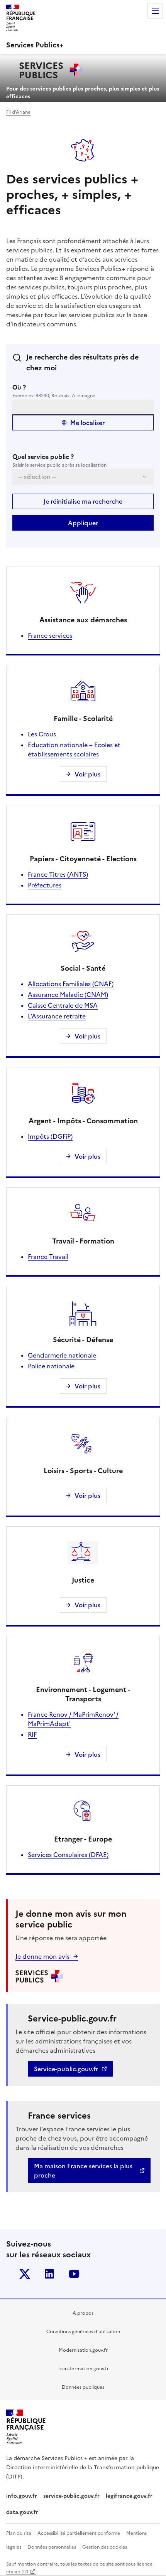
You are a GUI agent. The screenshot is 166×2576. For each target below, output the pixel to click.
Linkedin (49, 2274)
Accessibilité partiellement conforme (79, 2533)
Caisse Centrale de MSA (63, 1005)
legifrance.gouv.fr (129, 2496)
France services (50, 635)
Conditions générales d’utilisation (83, 2332)
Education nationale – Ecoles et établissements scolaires (74, 749)
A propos (83, 2313)
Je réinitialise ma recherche (83, 501)
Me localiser (87, 423)
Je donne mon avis (42, 1956)
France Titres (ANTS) (58, 874)
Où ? (19, 387)
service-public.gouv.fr (71, 2496)
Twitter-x (25, 2274)
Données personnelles (52, 2547)
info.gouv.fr (22, 2496)
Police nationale (51, 1366)
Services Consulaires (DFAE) (68, 1855)
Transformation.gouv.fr (83, 2369)
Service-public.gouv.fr (66, 2069)
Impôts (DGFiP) (50, 1136)
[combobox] (83, 407)
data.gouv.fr (23, 2512)
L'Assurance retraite (57, 1016)
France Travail (48, 1257)
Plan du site (19, 2533)
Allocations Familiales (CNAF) (71, 984)
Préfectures (45, 885)
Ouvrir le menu (155, 11)
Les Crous (42, 734)
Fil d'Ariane (18, 112)
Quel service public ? (43, 457)
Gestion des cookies (105, 2547)
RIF (32, 1734)
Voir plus (87, 774)
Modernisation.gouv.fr (83, 2350)
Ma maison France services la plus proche (83, 2171)
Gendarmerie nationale (62, 1355)
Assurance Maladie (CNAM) (68, 995)
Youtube (74, 2274)
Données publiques (83, 2387)
